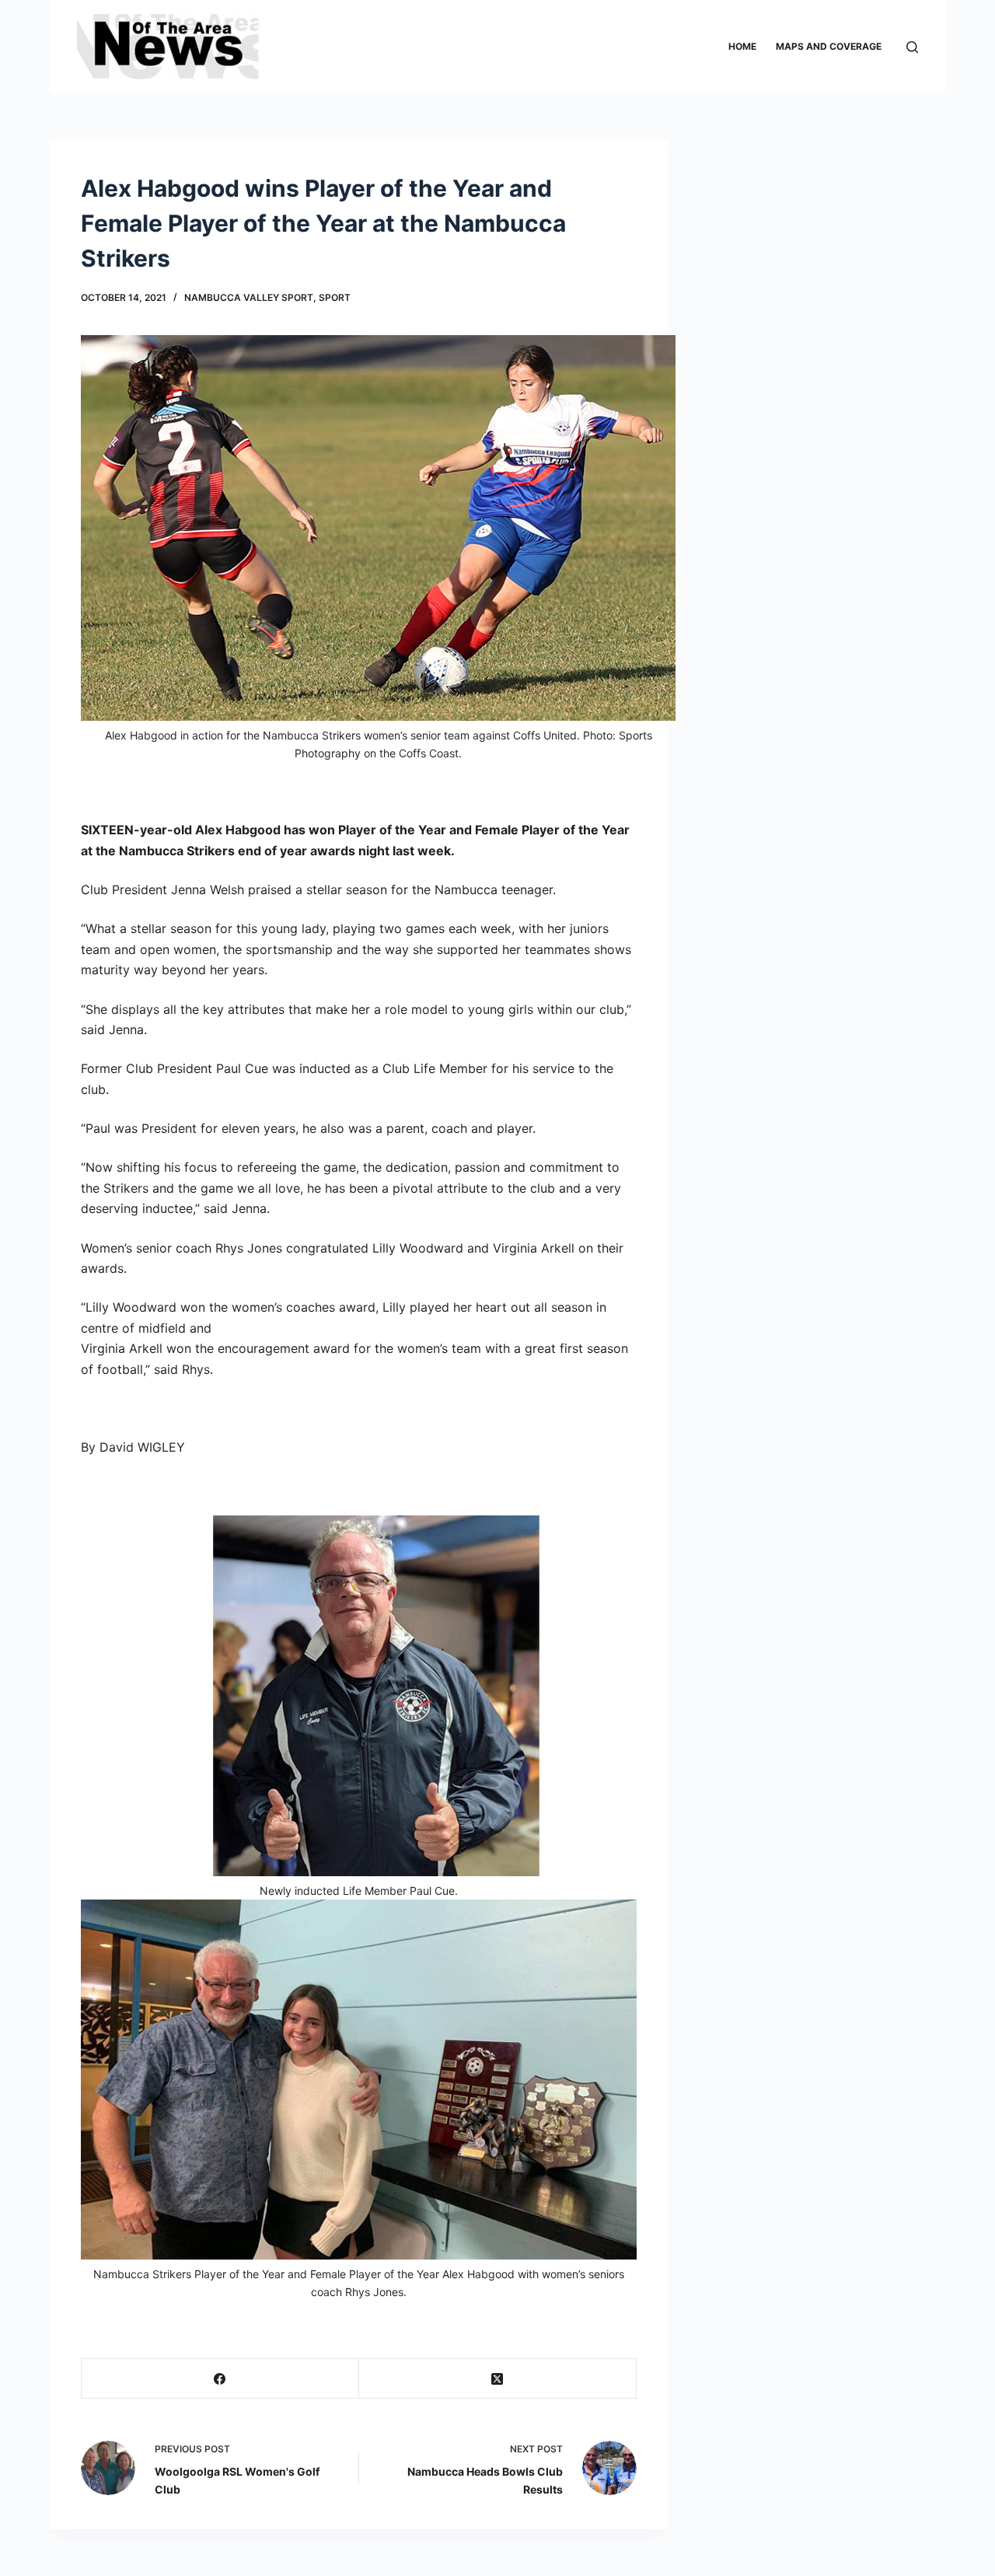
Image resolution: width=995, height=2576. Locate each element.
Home (742, 46)
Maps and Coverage (829, 46)
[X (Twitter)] (498, 2379)
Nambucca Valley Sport (249, 297)
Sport (335, 297)
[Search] (912, 47)
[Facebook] (220, 2379)
